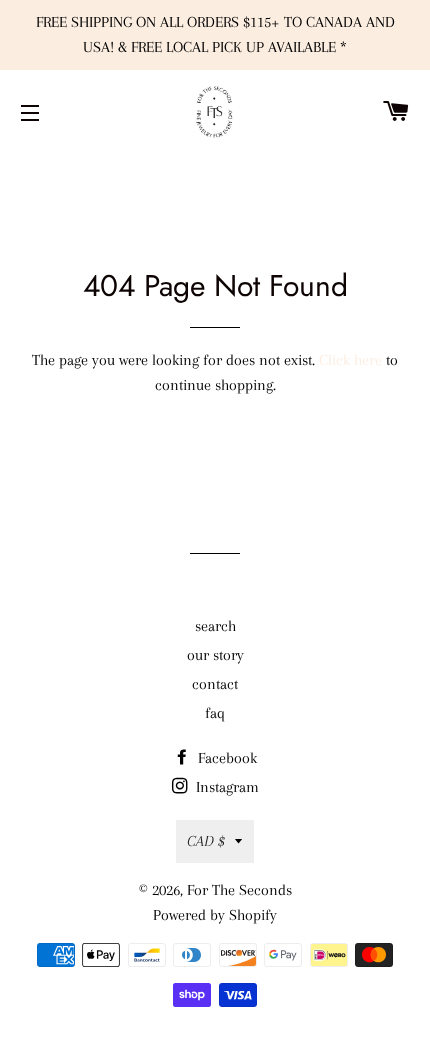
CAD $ (206, 841)
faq (215, 713)
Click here (350, 360)
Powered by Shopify (215, 915)
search (215, 626)
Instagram (225, 787)
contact (215, 684)
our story (215, 655)
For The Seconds (239, 890)
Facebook (225, 758)
